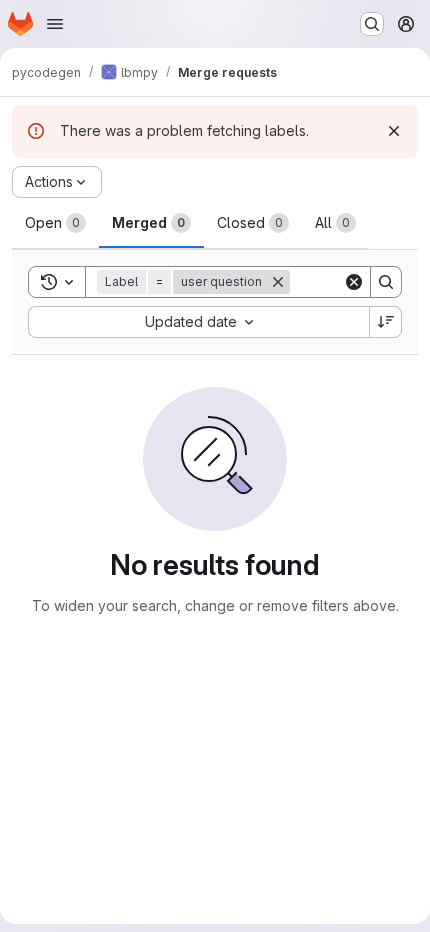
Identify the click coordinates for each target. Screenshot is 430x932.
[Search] (386, 282)
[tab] (55, 223)
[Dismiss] (394, 131)
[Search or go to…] (372, 24)
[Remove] (278, 282)
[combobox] (198, 322)
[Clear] (354, 282)
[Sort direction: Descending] (386, 322)
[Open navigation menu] (55, 24)
